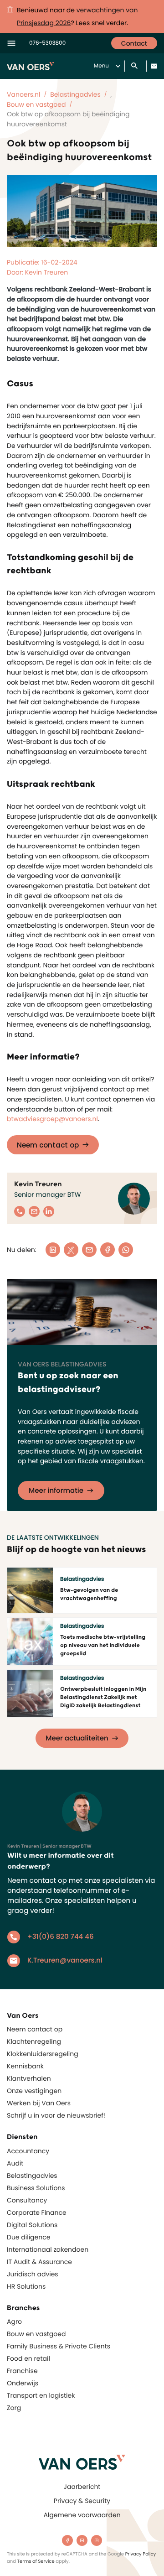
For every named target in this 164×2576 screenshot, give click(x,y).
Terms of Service (36, 2561)
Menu (101, 66)
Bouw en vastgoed (36, 2334)
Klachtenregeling (34, 2041)
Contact (134, 43)
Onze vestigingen (34, 2091)
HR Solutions (26, 2286)
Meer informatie (56, 1491)
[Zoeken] (135, 66)
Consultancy (27, 2200)
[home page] (82, 2462)
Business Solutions (36, 2188)
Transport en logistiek (41, 2395)
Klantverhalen (29, 2078)
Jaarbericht (82, 2487)
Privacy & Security (82, 2501)
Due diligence (28, 2237)
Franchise (22, 2371)
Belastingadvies (32, 2176)
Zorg (14, 2408)
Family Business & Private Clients (59, 2346)
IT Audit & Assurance (39, 2262)
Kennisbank (25, 2066)
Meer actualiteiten (77, 1738)
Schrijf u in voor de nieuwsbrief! (56, 2115)
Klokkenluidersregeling (43, 2054)
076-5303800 (47, 43)
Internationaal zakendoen (48, 2249)
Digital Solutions (32, 2225)
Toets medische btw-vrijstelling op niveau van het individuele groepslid (103, 1645)
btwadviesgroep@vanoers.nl (52, 1119)
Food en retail (28, 2358)
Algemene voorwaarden (82, 2515)
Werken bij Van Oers (39, 2103)
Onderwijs (23, 2383)
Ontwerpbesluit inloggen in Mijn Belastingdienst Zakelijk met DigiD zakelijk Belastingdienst (103, 1697)
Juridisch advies (33, 2274)
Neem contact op (48, 1145)
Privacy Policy (141, 2554)
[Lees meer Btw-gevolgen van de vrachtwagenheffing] (30, 1590)
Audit (15, 2163)
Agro (14, 2322)
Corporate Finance (37, 2212)
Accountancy (28, 2151)
